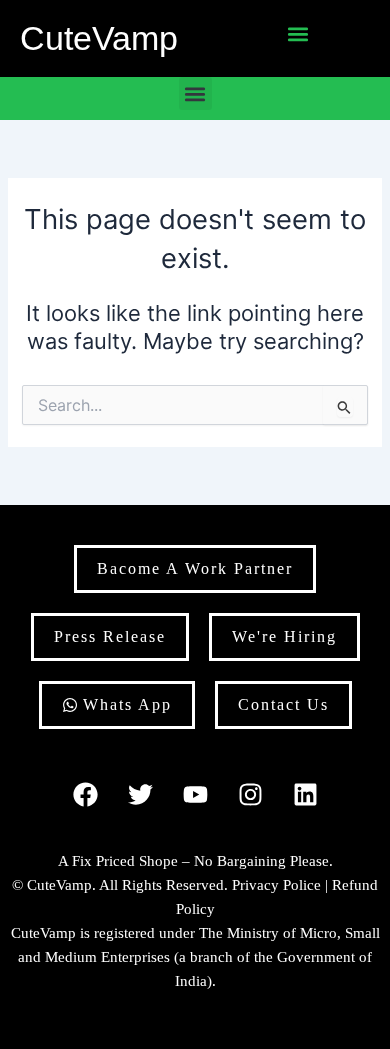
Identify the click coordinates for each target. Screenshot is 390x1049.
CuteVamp (99, 38)
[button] (298, 33)
